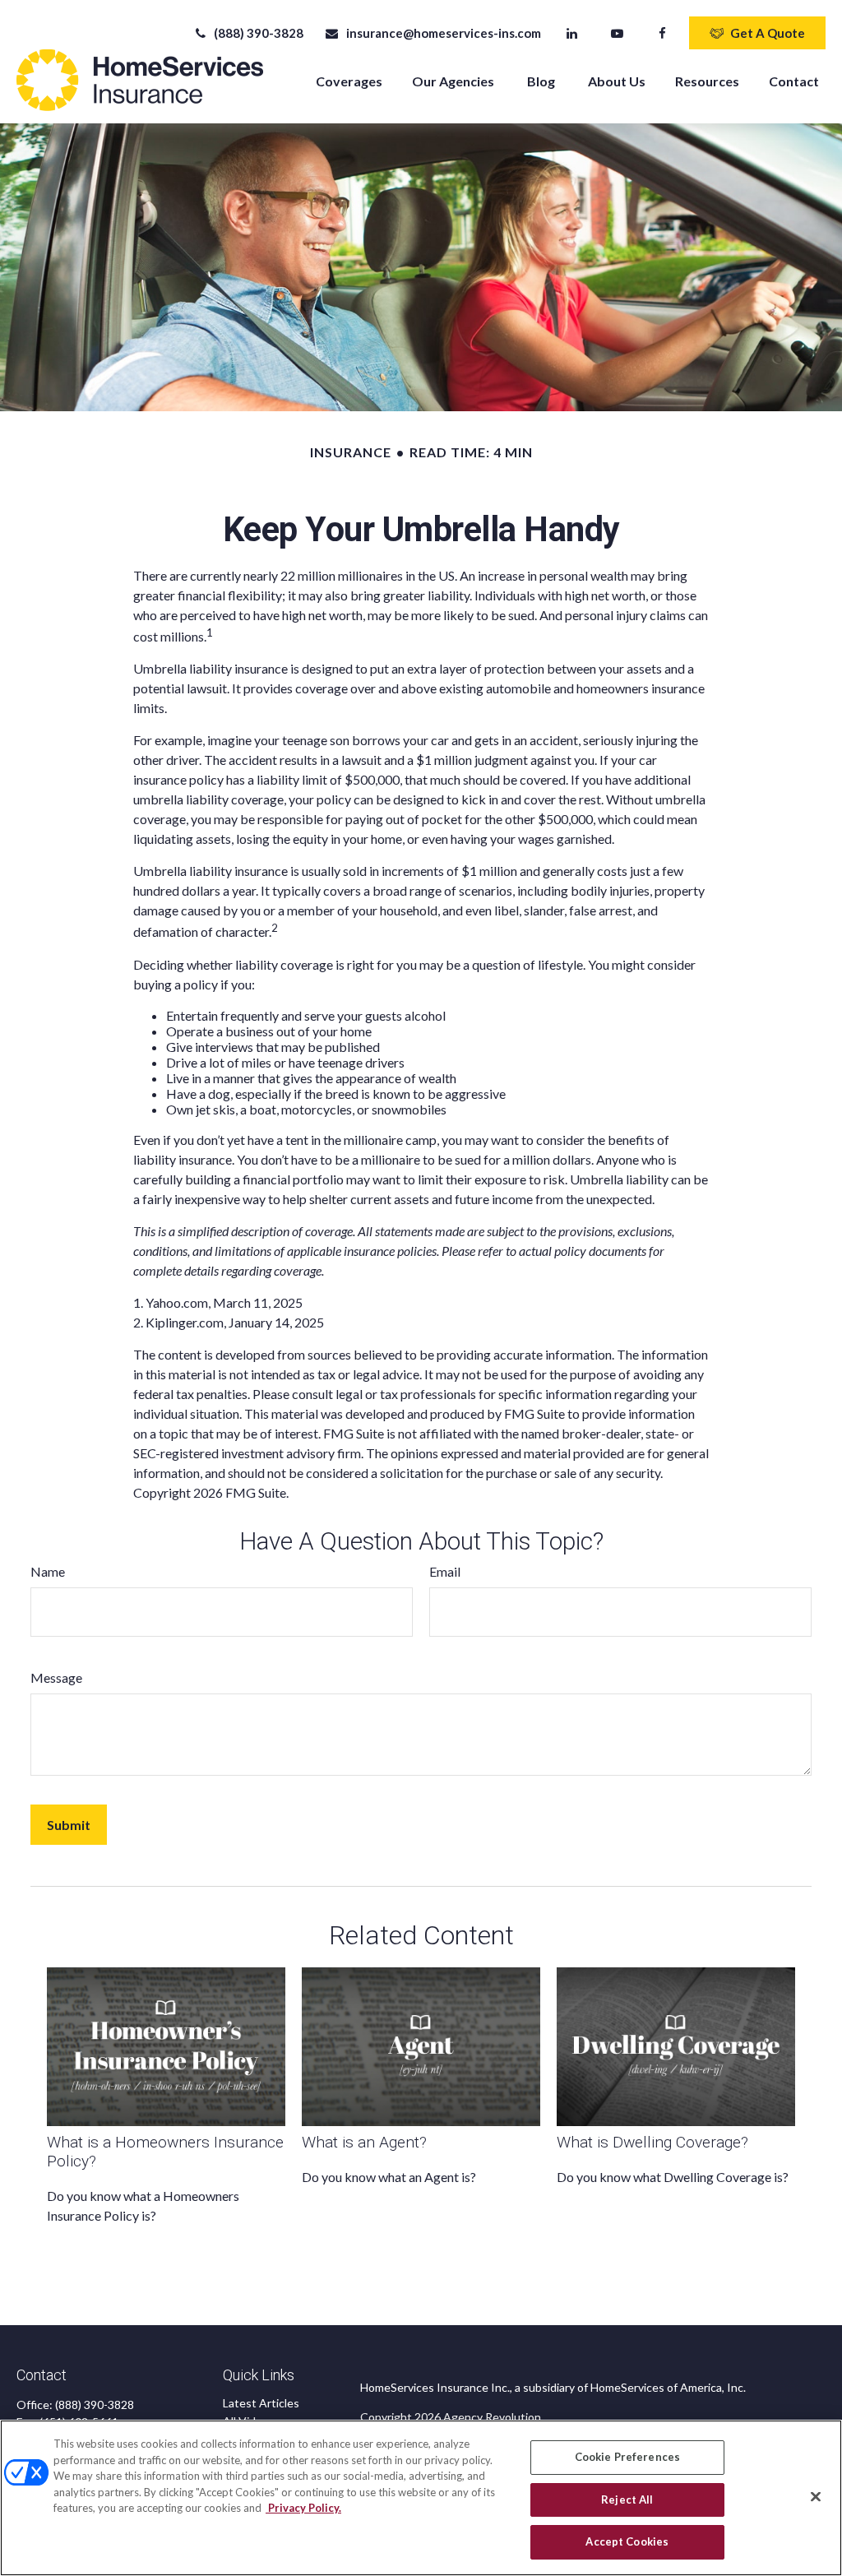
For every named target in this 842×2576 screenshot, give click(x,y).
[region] (421, 2498)
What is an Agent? (364, 2142)
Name (48, 1571)
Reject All (627, 2500)
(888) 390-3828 (259, 33)
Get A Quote (768, 33)
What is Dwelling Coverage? (652, 2142)
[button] (349, 80)
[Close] (816, 2497)
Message (56, 1677)
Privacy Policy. (303, 2508)
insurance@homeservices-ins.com (443, 33)
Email (445, 1571)
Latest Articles (261, 2403)
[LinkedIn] (572, 33)
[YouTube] (617, 33)
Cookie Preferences (627, 2457)
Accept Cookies (627, 2541)
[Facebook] (662, 33)
